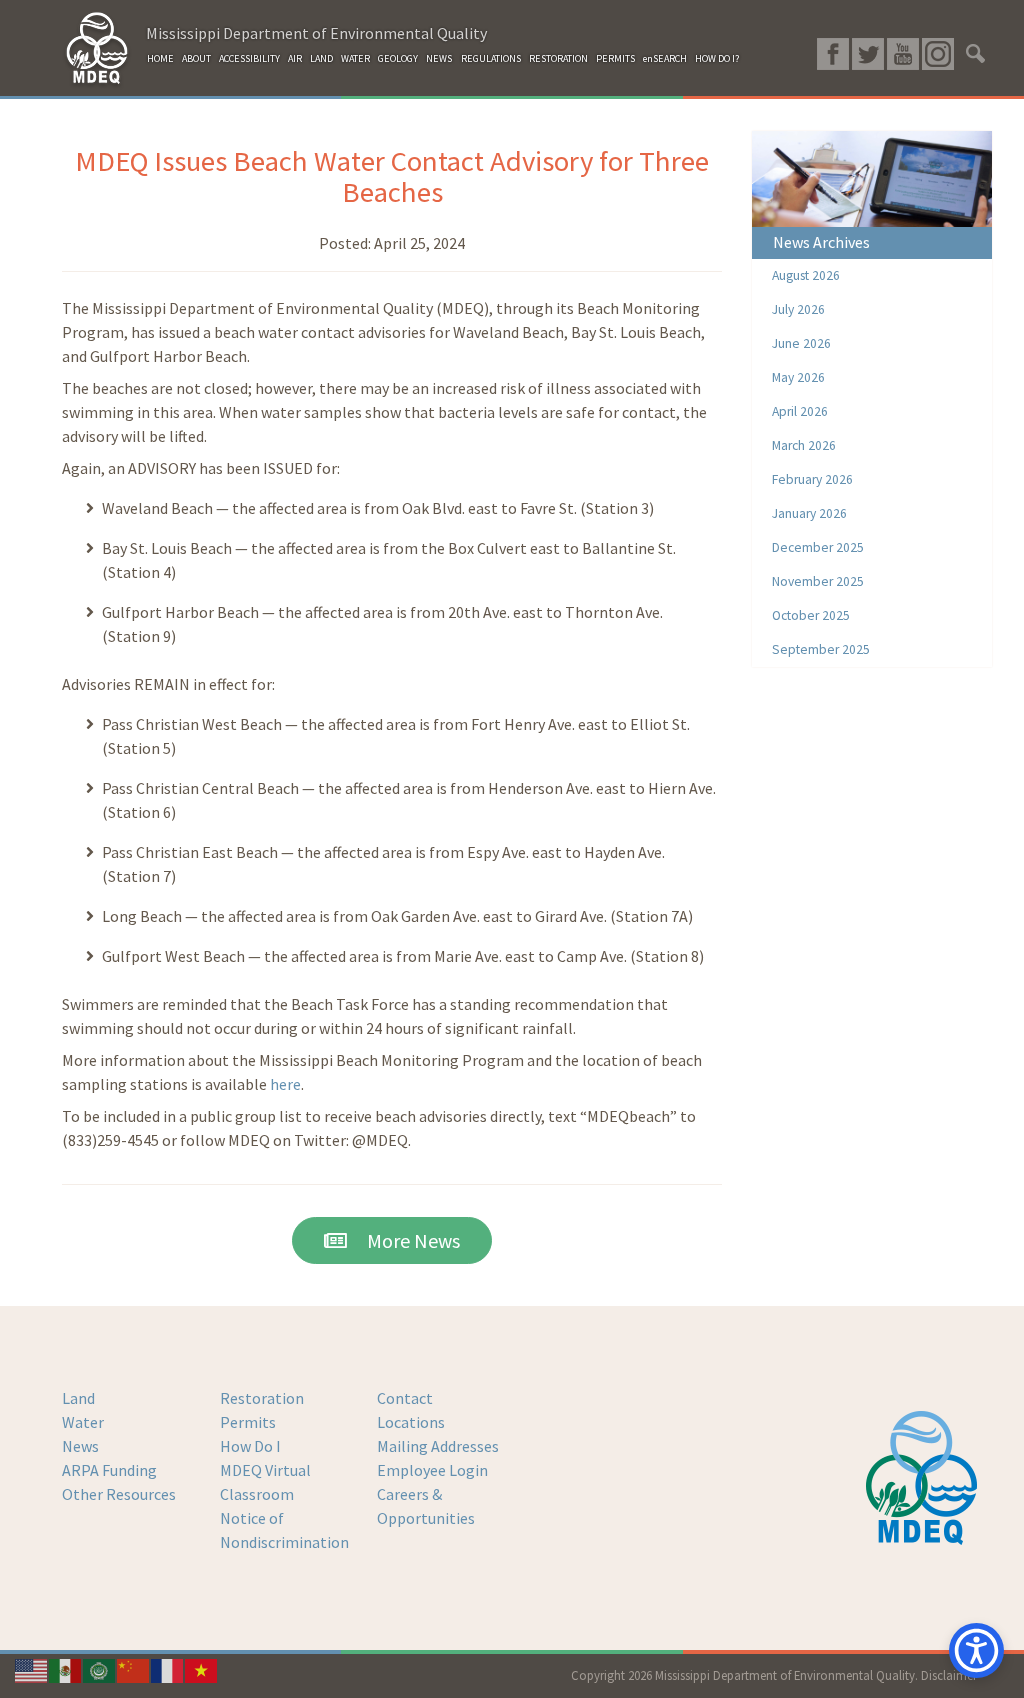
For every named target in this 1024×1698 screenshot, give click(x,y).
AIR (295, 58)
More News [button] (403, 1240)
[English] (32, 1669)
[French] (168, 1669)
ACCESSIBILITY (249, 58)
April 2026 (800, 411)
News (80, 1446)
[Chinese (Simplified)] (134, 1669)
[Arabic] (100, 1669)
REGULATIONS (491, 58)
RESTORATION (558, 58)
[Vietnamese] (202, 1669)
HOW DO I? (717, 58)
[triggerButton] (976, 1650)
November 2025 (818, 581)
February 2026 (812, 479)
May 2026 (798, 377)
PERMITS (615, 58)
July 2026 (798, 309)
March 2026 (804, 445)
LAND (321, 58)
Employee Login (432, 1470)
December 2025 (818, 547)
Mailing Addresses (438, 1446)
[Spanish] (66, 1669)
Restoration (262, 1398)
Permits (248, 1422)
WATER (355, 58)
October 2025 (811, 615)
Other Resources (119, 1494)
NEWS (439, 58)
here (285, 1084)
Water (83, 1422)
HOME (160, 58)
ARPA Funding (109, 1470)
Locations (411, 1422)
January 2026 (809, 513)
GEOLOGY (398, 58)
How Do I (250, 1446)
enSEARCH (665, 58)
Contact (405, 1398)
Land (78, 1398)
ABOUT (196, 58)
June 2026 (801, 343)
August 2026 (806, 275)
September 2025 (821, 649)
